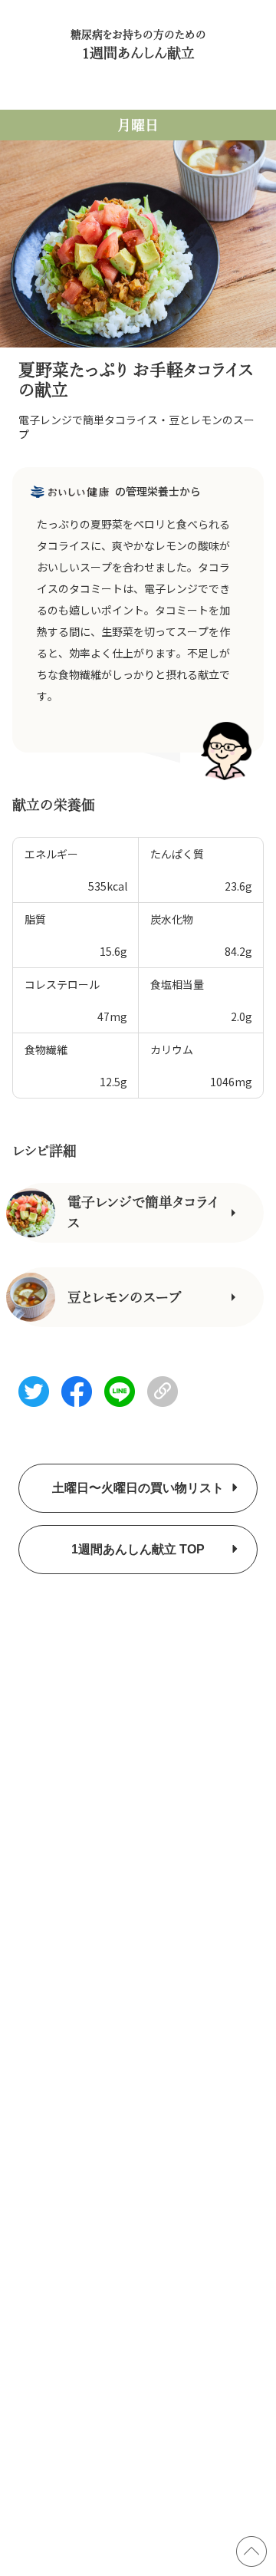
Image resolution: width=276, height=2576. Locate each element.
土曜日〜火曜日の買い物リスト (138, 1488)
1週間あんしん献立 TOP (138, 1549)
